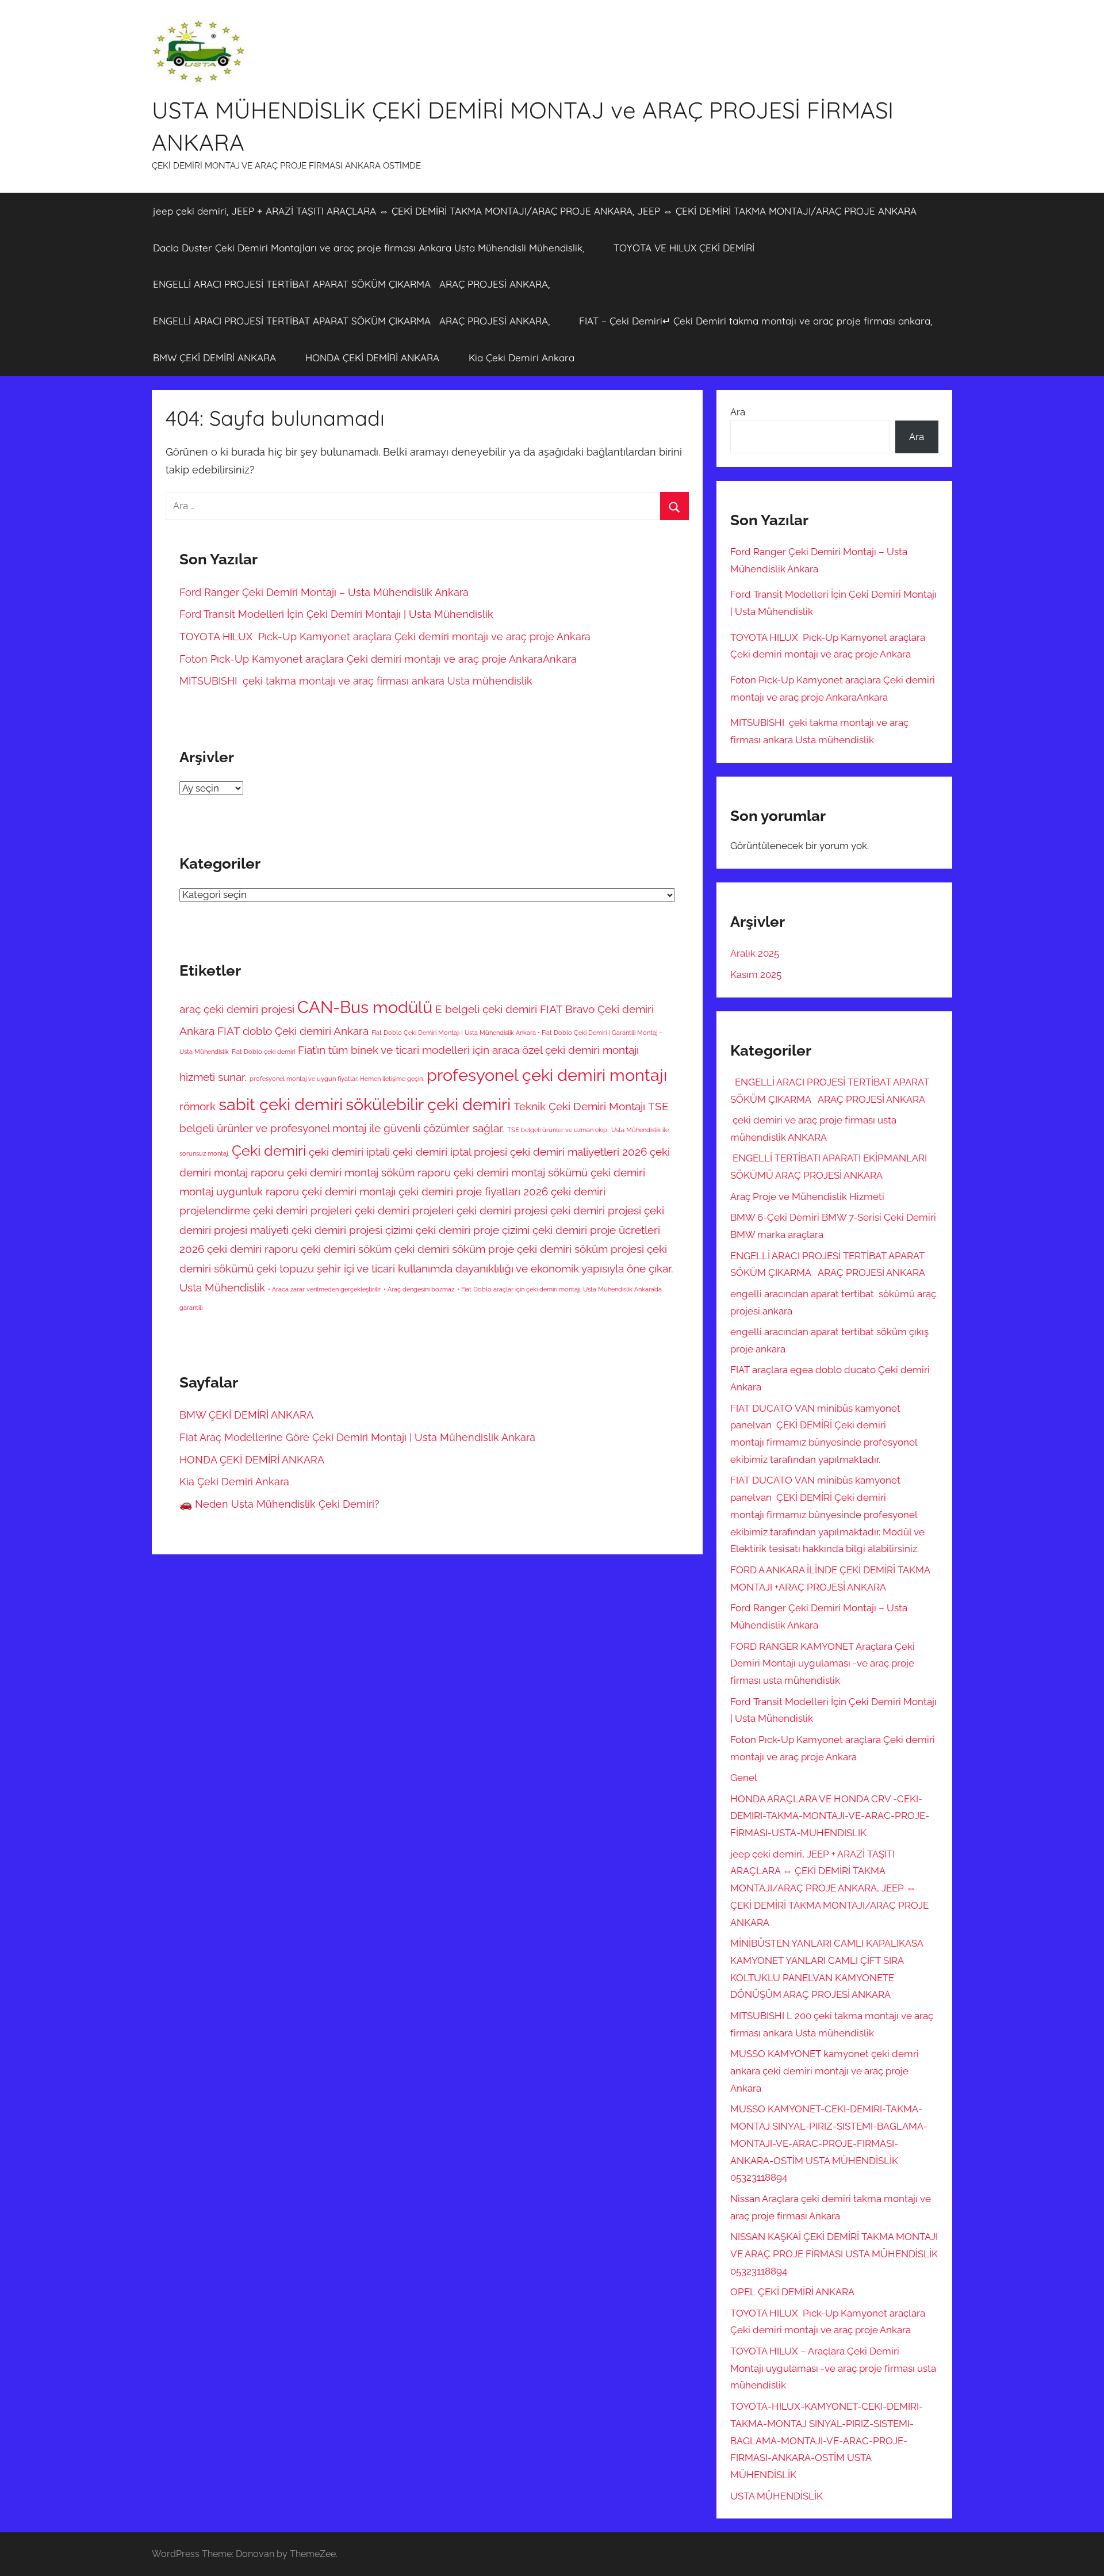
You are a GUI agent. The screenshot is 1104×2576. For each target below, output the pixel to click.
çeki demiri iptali (349, 1152)
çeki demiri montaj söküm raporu (369, 1172)
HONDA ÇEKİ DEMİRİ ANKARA (372, 358)
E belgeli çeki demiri (486, 1009)
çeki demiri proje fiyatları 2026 (473, 1191)
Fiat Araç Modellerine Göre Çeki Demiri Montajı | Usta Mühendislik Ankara (357, 1437)
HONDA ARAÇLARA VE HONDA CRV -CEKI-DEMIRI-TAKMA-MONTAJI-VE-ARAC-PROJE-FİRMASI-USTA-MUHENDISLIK (830, 1816)
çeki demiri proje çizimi (473, 1230)
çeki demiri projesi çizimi (352, 1230)
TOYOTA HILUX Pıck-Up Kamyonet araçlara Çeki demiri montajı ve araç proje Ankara (385, 637)
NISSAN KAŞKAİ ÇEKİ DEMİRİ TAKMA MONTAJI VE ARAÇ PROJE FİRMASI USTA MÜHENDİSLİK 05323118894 (834, 2254)
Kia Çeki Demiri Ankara (522, 358)
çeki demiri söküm (346, 1249)
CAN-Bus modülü (365, 1007)
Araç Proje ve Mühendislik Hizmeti (807, 1197)
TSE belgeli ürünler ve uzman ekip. (558, 1130)
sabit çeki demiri (281, 1104)
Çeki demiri (269, 1151)
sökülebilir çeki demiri (428, 1104)
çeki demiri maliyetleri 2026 (578, 1152)
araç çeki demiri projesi (237, 1009)
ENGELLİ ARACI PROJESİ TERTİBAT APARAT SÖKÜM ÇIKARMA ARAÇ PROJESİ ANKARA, (351, 284)
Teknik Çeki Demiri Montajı (579, 1106)
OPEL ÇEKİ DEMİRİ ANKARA (792, 2292)
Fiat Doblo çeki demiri (263, 1052)
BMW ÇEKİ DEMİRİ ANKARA (214, 358)
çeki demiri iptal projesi (450, 1152)
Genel (744, 1778)
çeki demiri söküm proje (454, 1249)
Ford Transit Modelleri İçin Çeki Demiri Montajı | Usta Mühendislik (336, 614)
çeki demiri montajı (349, 1191)
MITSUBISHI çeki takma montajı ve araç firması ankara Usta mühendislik (356, 681)
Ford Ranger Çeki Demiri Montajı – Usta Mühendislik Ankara (325, 592)
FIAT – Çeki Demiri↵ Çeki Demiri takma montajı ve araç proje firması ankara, (756, 321)
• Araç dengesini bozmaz (419, 1289)
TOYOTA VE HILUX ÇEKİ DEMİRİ (684, 248)
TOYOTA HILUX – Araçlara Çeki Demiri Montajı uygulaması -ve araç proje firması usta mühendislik (833, 2368)
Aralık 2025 (755, 953)
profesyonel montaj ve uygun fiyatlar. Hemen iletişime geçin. (337, 1079)
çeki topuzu (285, 1268)
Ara (738, 412)
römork (198, 1106)
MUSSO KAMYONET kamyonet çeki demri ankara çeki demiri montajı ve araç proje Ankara (825, 2071)
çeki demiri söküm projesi (580, 1249)
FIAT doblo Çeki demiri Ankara (293, 1031)
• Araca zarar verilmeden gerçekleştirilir (324, 1289)
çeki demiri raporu (252, 1249)
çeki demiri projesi (596, 1210)
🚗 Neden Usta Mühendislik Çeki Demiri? (279, 1504)
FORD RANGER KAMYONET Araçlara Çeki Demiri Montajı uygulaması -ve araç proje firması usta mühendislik (823, 1664)
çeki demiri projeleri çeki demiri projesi (451, 1210)
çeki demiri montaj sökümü (521, 1172)
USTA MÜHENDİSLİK (777, 2496)
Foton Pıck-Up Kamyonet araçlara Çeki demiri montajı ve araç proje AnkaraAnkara (378, 659)
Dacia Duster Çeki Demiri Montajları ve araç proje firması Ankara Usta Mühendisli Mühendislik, (369, 248)
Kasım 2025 (756, 974)
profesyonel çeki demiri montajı (547, 1075)
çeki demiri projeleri (302, 1210)
